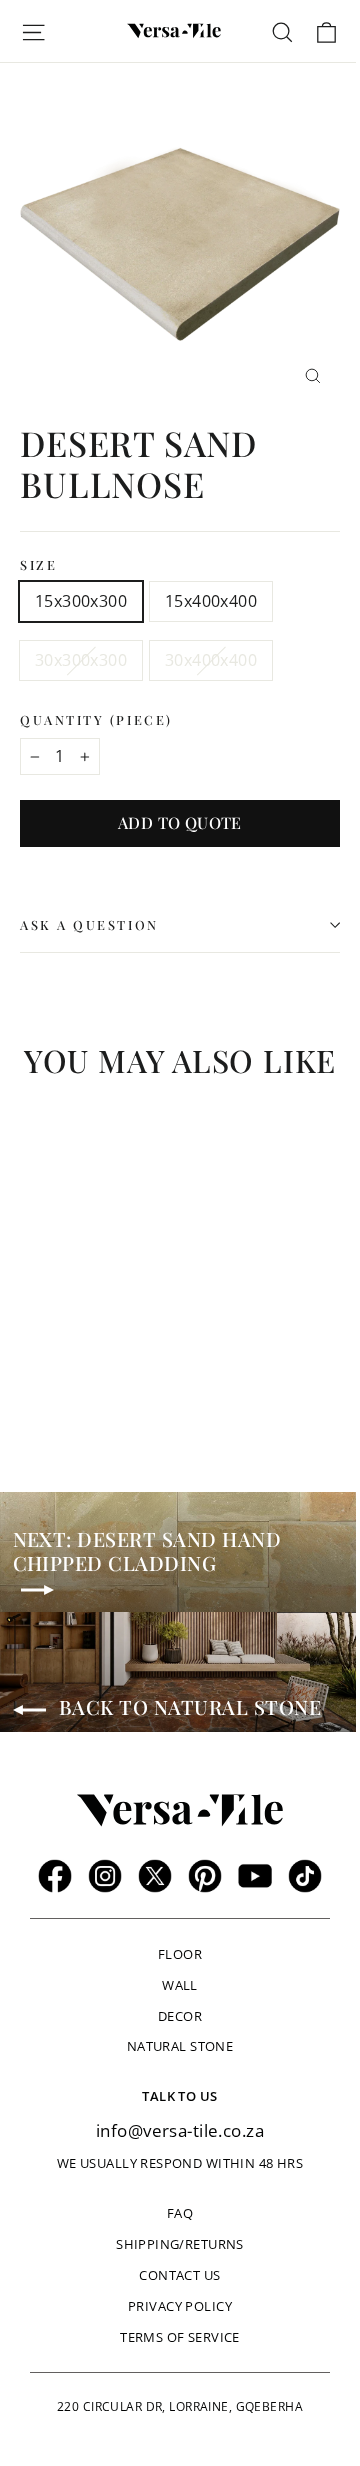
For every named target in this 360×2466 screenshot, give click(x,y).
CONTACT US (179, 2275)
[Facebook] (55, 1876)
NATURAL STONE (180, 2046)
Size (38, 564)
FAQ (180, 2213)
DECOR (180, 2016)
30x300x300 (81, 660)
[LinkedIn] (305, 1876)
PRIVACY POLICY (180, 2306)
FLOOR (180, 1954)
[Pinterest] (205, 1876)
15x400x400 (211, 601)
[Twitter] (155, 1876)
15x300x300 (81, 601)
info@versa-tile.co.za (180, 2130)
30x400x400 (211, 660)
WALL (180, 1985)
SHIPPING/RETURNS (180, 2244)
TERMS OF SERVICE (180, 2337)
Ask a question (89, 924)
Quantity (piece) (96, 719)
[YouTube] (255, 1876)
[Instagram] (105, 1876)
